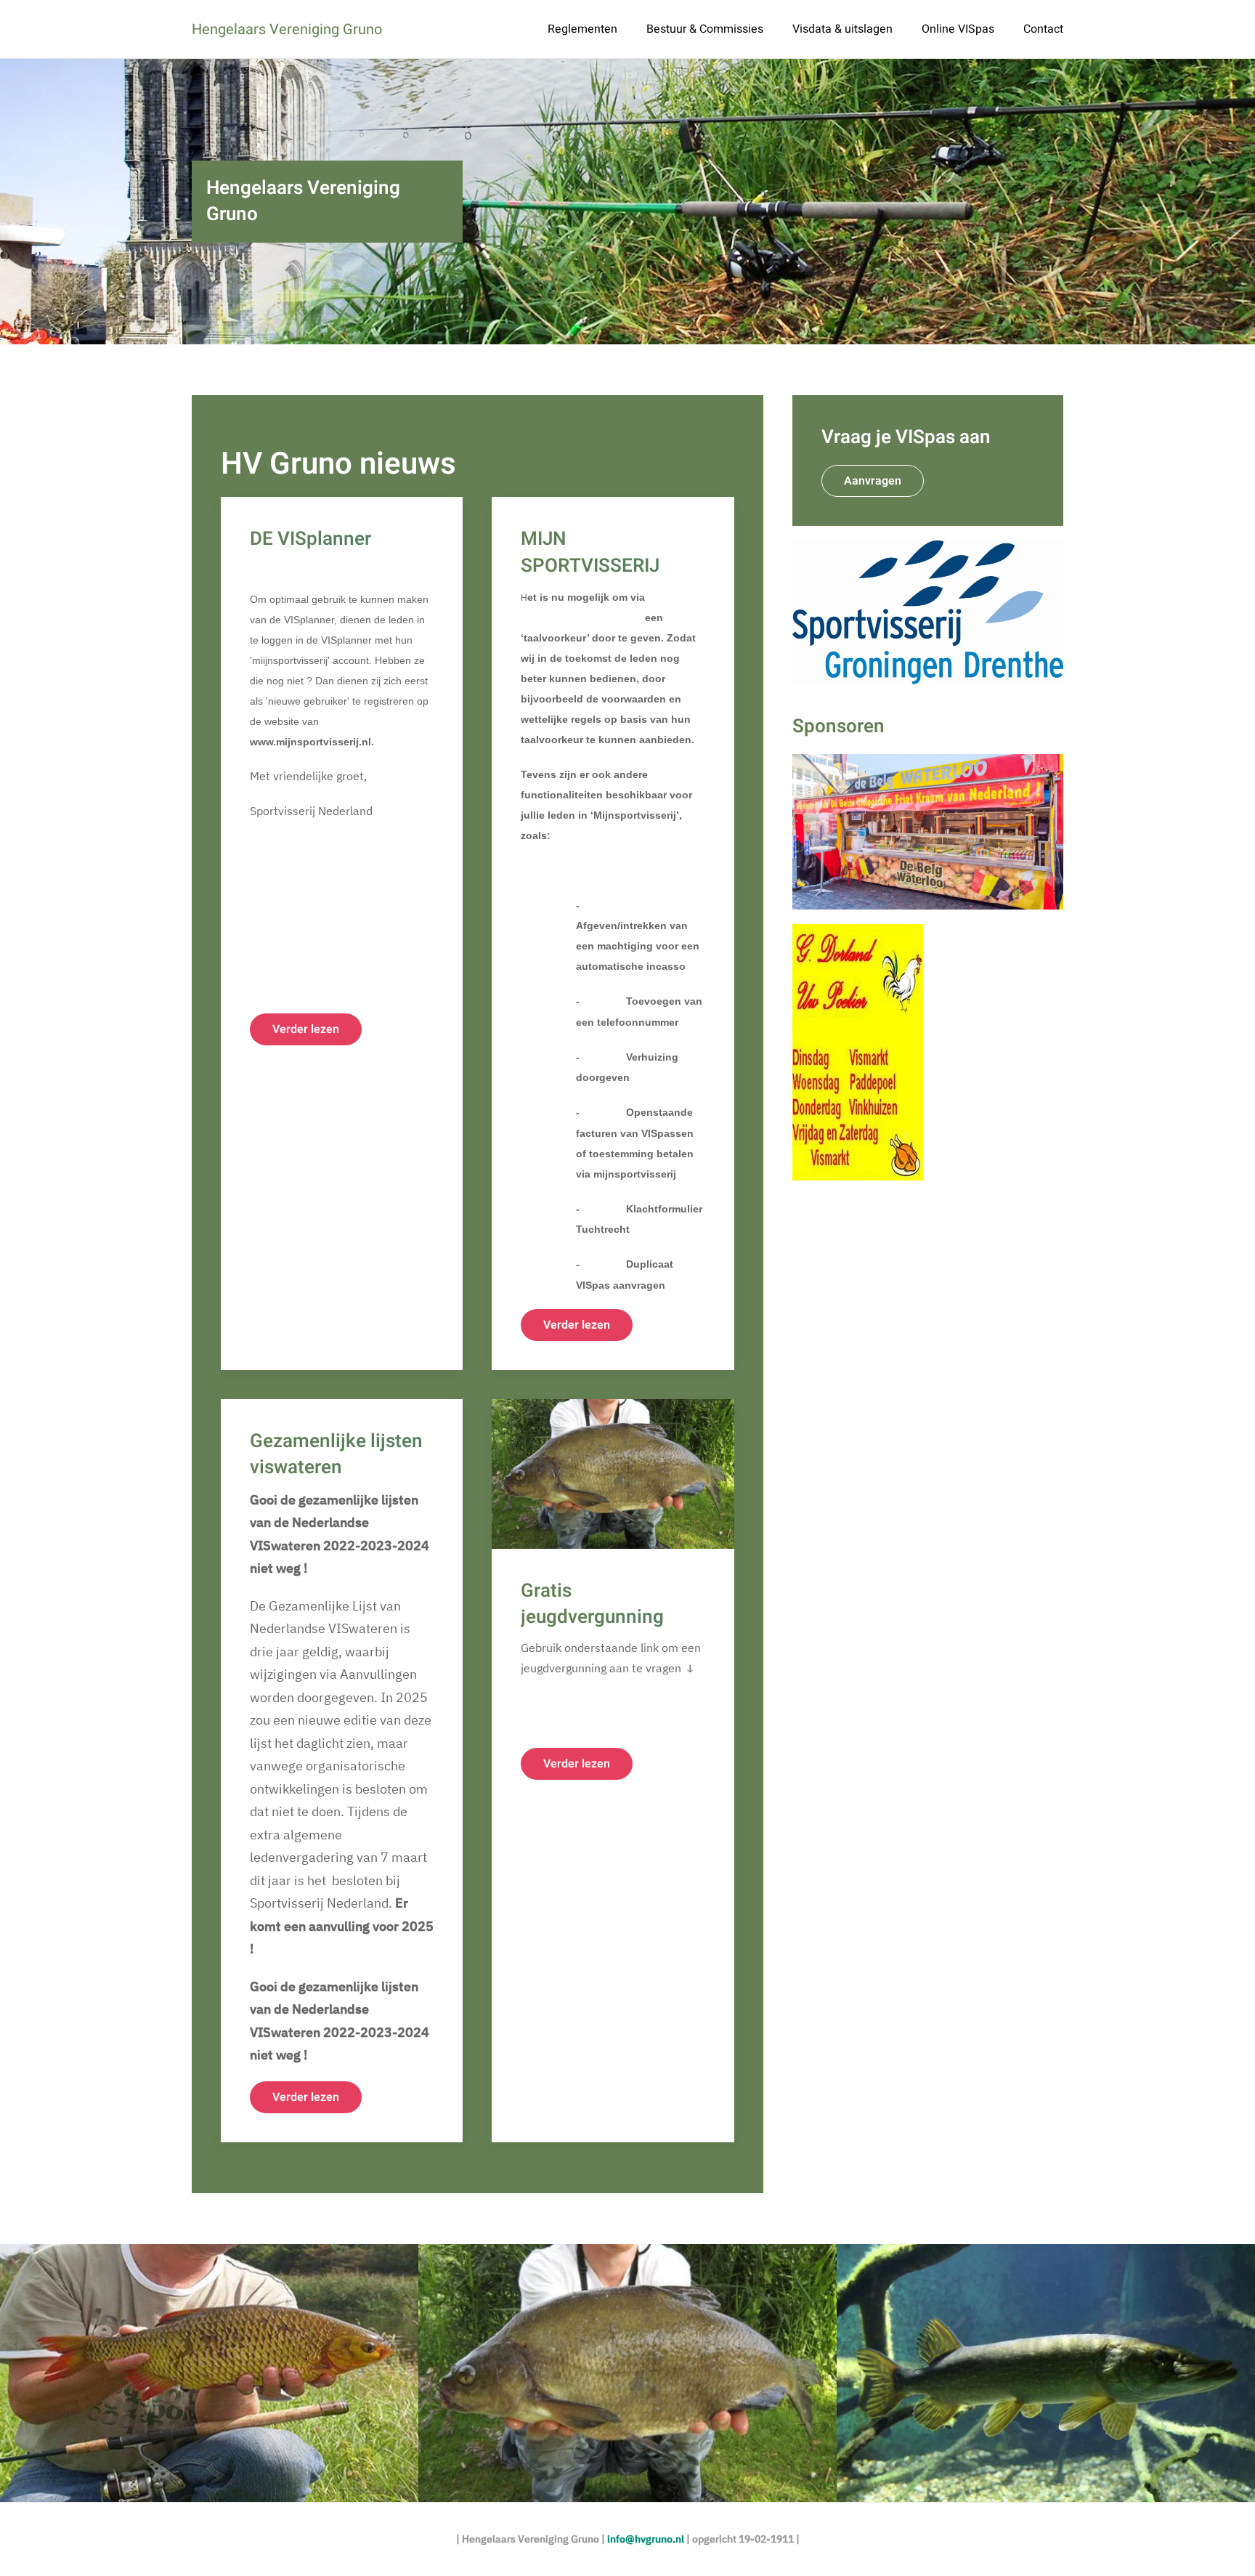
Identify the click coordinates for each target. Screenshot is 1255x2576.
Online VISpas (958, 29)
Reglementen (582, 29)
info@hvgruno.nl (646, 2539)
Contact (1043, 29)
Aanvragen (873, 481)
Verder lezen (306, 1029)
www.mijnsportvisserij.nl (581, 617)
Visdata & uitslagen (842, 29)
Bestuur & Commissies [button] (705, 29)
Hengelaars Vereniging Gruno (287, 29)
